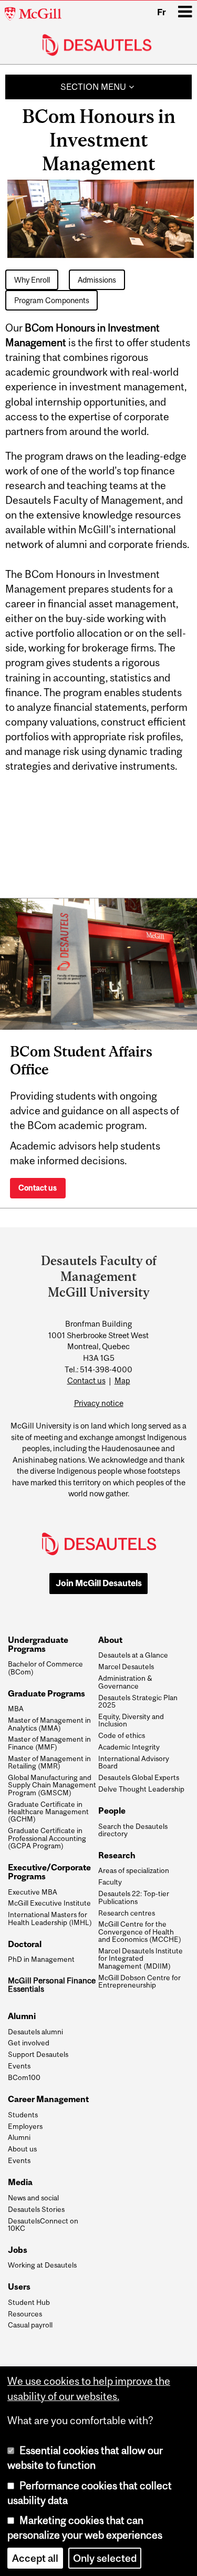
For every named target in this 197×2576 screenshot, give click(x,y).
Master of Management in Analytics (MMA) (49, 1724)
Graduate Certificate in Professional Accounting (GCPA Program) (47, 1838)
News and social (33, 2198)
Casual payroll (30, 2325)
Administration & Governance (125, 1682)
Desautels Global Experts (139, 1777)
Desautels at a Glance (133, 1655)
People (112, 1811)
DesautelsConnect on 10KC (43, 2225)
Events (19, 2066)
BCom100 (24, 2077)
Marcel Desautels (126, 1667)
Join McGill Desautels (99, 1583)
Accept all (35, 2558)
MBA (16, 1709)
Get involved (29, 2043)
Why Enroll (32, 280)
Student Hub (29, 2302)
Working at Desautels (42, 2265)
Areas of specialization (134, 1870)
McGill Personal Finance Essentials (52, 1985)
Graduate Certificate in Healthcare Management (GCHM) (48, 1812)
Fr (162, 12)
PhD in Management (41, 1959)
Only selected (105, 2558)
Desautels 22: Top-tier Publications (134, 1897)
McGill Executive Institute (49, 1903)
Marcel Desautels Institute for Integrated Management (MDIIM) (141, 1958)
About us (22, 2149)
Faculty (110, 1882)
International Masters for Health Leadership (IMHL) (50, 1918)
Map (122, 1380)
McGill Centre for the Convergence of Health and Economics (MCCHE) (140, 1932)
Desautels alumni (35, 2032)
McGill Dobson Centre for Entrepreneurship (139, 1982)
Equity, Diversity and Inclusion (131, 1720)
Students (23, 2115)
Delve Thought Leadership (141, 1789)
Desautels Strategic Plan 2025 (138, 1701)
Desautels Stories (36, 2209)
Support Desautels (38, 2054)
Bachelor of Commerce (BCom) (45, 1668)
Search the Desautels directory (133, 1830)
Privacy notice (99, 1403)
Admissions (97, 280)
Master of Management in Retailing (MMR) (49, 1762)
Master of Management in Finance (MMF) (49, 1743)
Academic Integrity (129, 1747)
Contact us (38, 1188)
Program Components (52, 300)
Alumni (19, 2137)
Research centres (127, 1913)
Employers (25, 2126)
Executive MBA (33, 1892)
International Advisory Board (134, 1762)
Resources (25, 2314)
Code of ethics (122, 1735)
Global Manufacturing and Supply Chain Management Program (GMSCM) (52, 1785)
